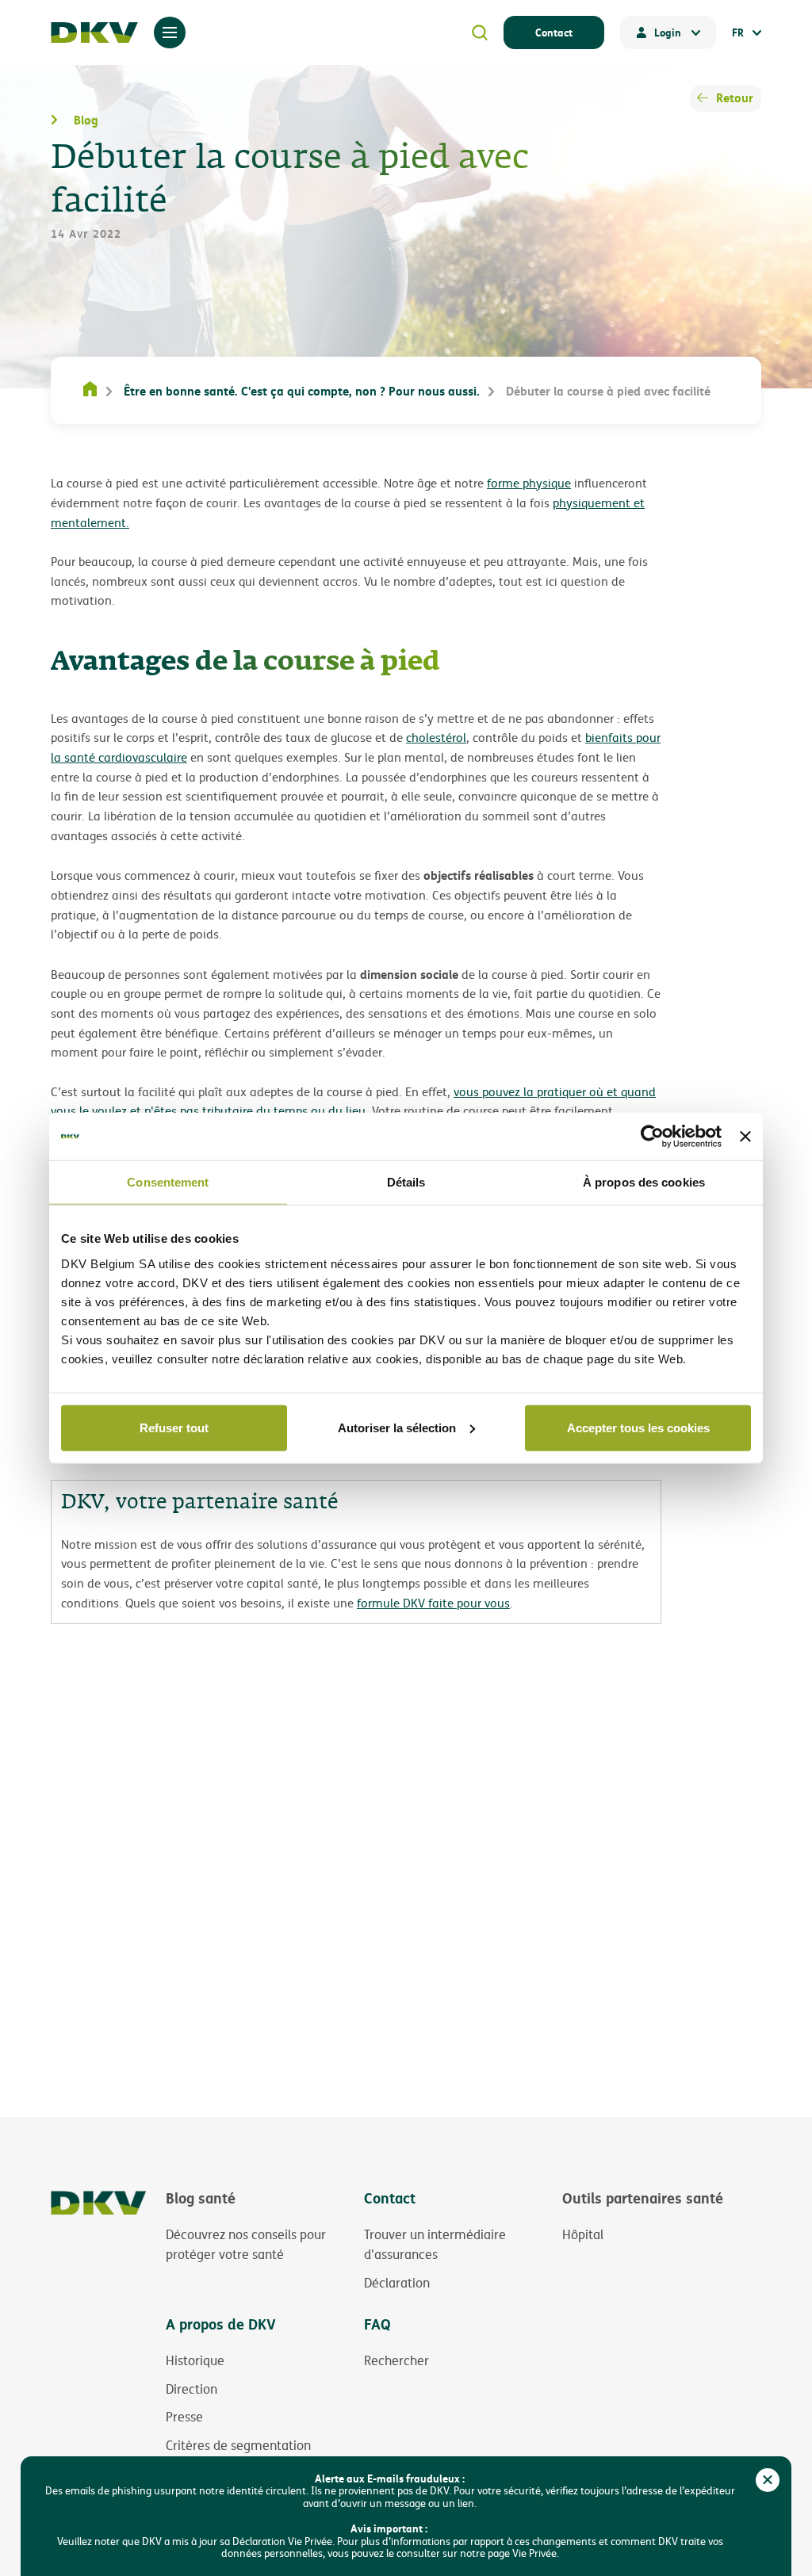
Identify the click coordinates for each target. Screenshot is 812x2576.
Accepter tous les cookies (638, 1427)
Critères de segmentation (238, 2445)
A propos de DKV (221, 2324)
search (480, 32)
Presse (184, 2417)
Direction (192, 2389)
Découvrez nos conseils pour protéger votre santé (246, 2245)
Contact (554, 32)
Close (768, 2480)
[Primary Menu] (170, 32)
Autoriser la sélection (397, 1427)
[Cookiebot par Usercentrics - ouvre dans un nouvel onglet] (652, 1137)
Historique (195, 2360)
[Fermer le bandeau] (745, 1137)
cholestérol (436, 738)
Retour (735, 97)
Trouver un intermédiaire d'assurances (435, 2245)
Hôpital (583, 2234)
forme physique (529, 483)
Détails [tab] (406, 1182)
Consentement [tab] (168, 1182)
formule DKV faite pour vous (433, 1603)
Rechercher (396, 2360)
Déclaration (397, 2283)
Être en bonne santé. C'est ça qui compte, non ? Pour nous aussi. (302, 391)
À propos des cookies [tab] (644, 1182)
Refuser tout (174, 1427)
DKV (94, 32)
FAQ (377, 2324)
